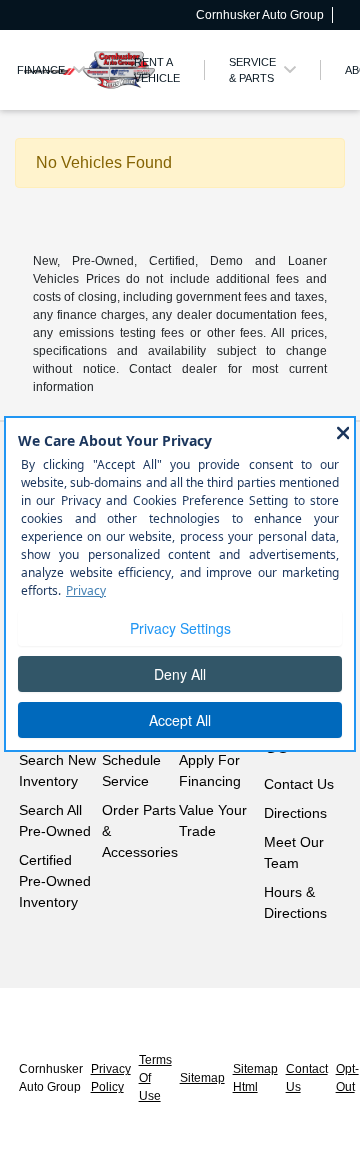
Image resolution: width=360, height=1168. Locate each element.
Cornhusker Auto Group (51, 1078)
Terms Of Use (155, 1078)
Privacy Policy (111, 1078)
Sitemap (202, 1078)
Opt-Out (347, 1078)
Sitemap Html (255, 1078)
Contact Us (299, 784)
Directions (295, 813)
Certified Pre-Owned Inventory (55, 881)
